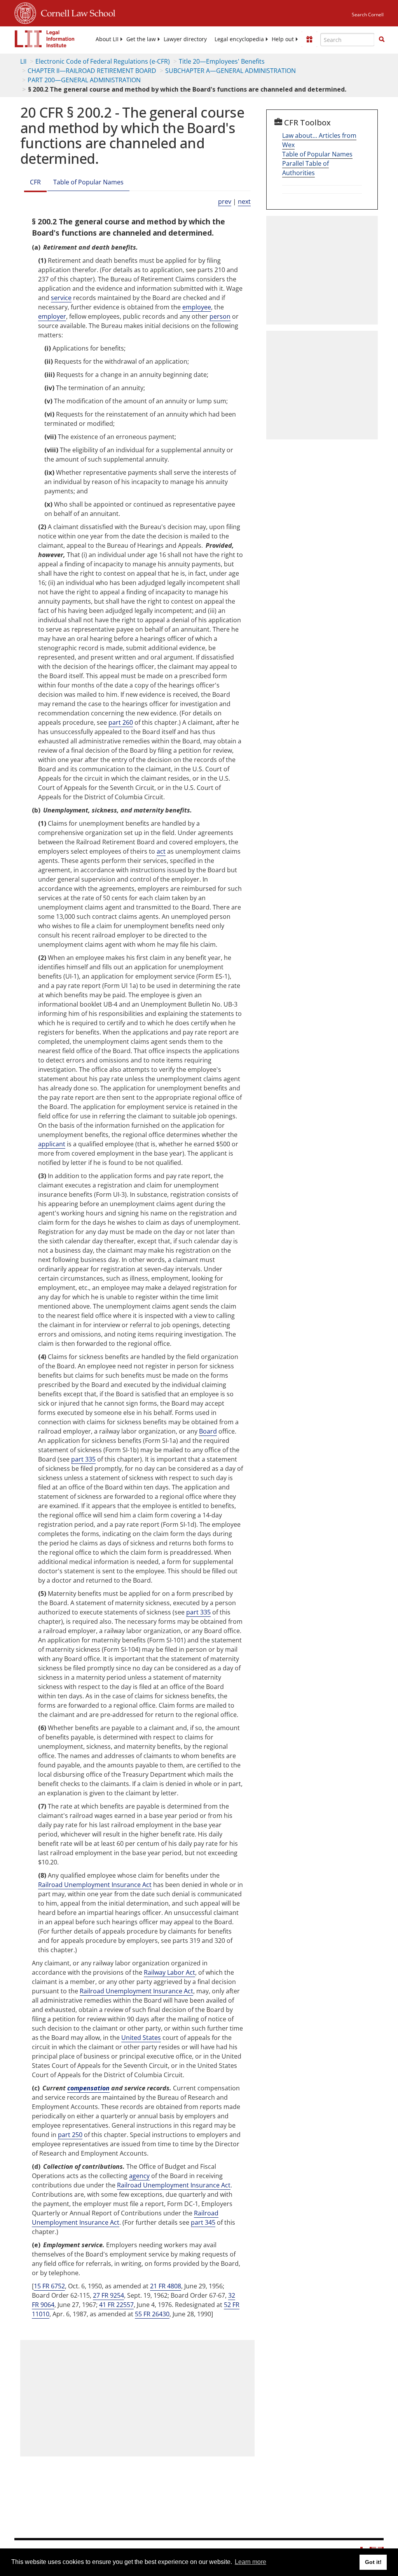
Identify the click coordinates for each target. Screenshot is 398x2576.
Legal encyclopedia (239, 39)
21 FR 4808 (166, 2286)
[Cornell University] (25, 12)
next (244, 201)
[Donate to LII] (309, 39)
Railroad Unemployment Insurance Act (95, 1885)
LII (23, 61)
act (161, 851)
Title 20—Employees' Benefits (222, 61)
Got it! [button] (373, 2562)
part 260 (121, 722)
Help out (283, 39)
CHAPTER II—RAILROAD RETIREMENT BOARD (92, 71)
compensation (88, 2088)
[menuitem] (107, 39)
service (61, 298)
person (220, 316)
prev (225, 201)
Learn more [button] (250, 2562)
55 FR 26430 (152, 2314)
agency (139, 2176)
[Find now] (382, 40)
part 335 (83, 1459)
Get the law (141, 39)
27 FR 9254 (108, 2295)
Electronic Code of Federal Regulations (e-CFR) (103, 61)
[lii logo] (45, 39)
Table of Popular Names (88, 182)
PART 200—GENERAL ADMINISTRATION (84, 80)
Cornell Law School (76, 12)
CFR (35, 182)
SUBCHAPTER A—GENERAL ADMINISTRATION (230, 71)
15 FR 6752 (49, 2286)
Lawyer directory (185, 39)
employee (197, 307)
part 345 (203, 2222)
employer (52, 316)
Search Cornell (368, 15)
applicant (52, 1144)
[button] (382, 39)
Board (208, 1431)
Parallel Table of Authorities (305, 168)
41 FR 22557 (116, 2305)
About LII (107, 39)
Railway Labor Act (169, 1972)
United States (141, 2038)
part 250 (70, 2135)
